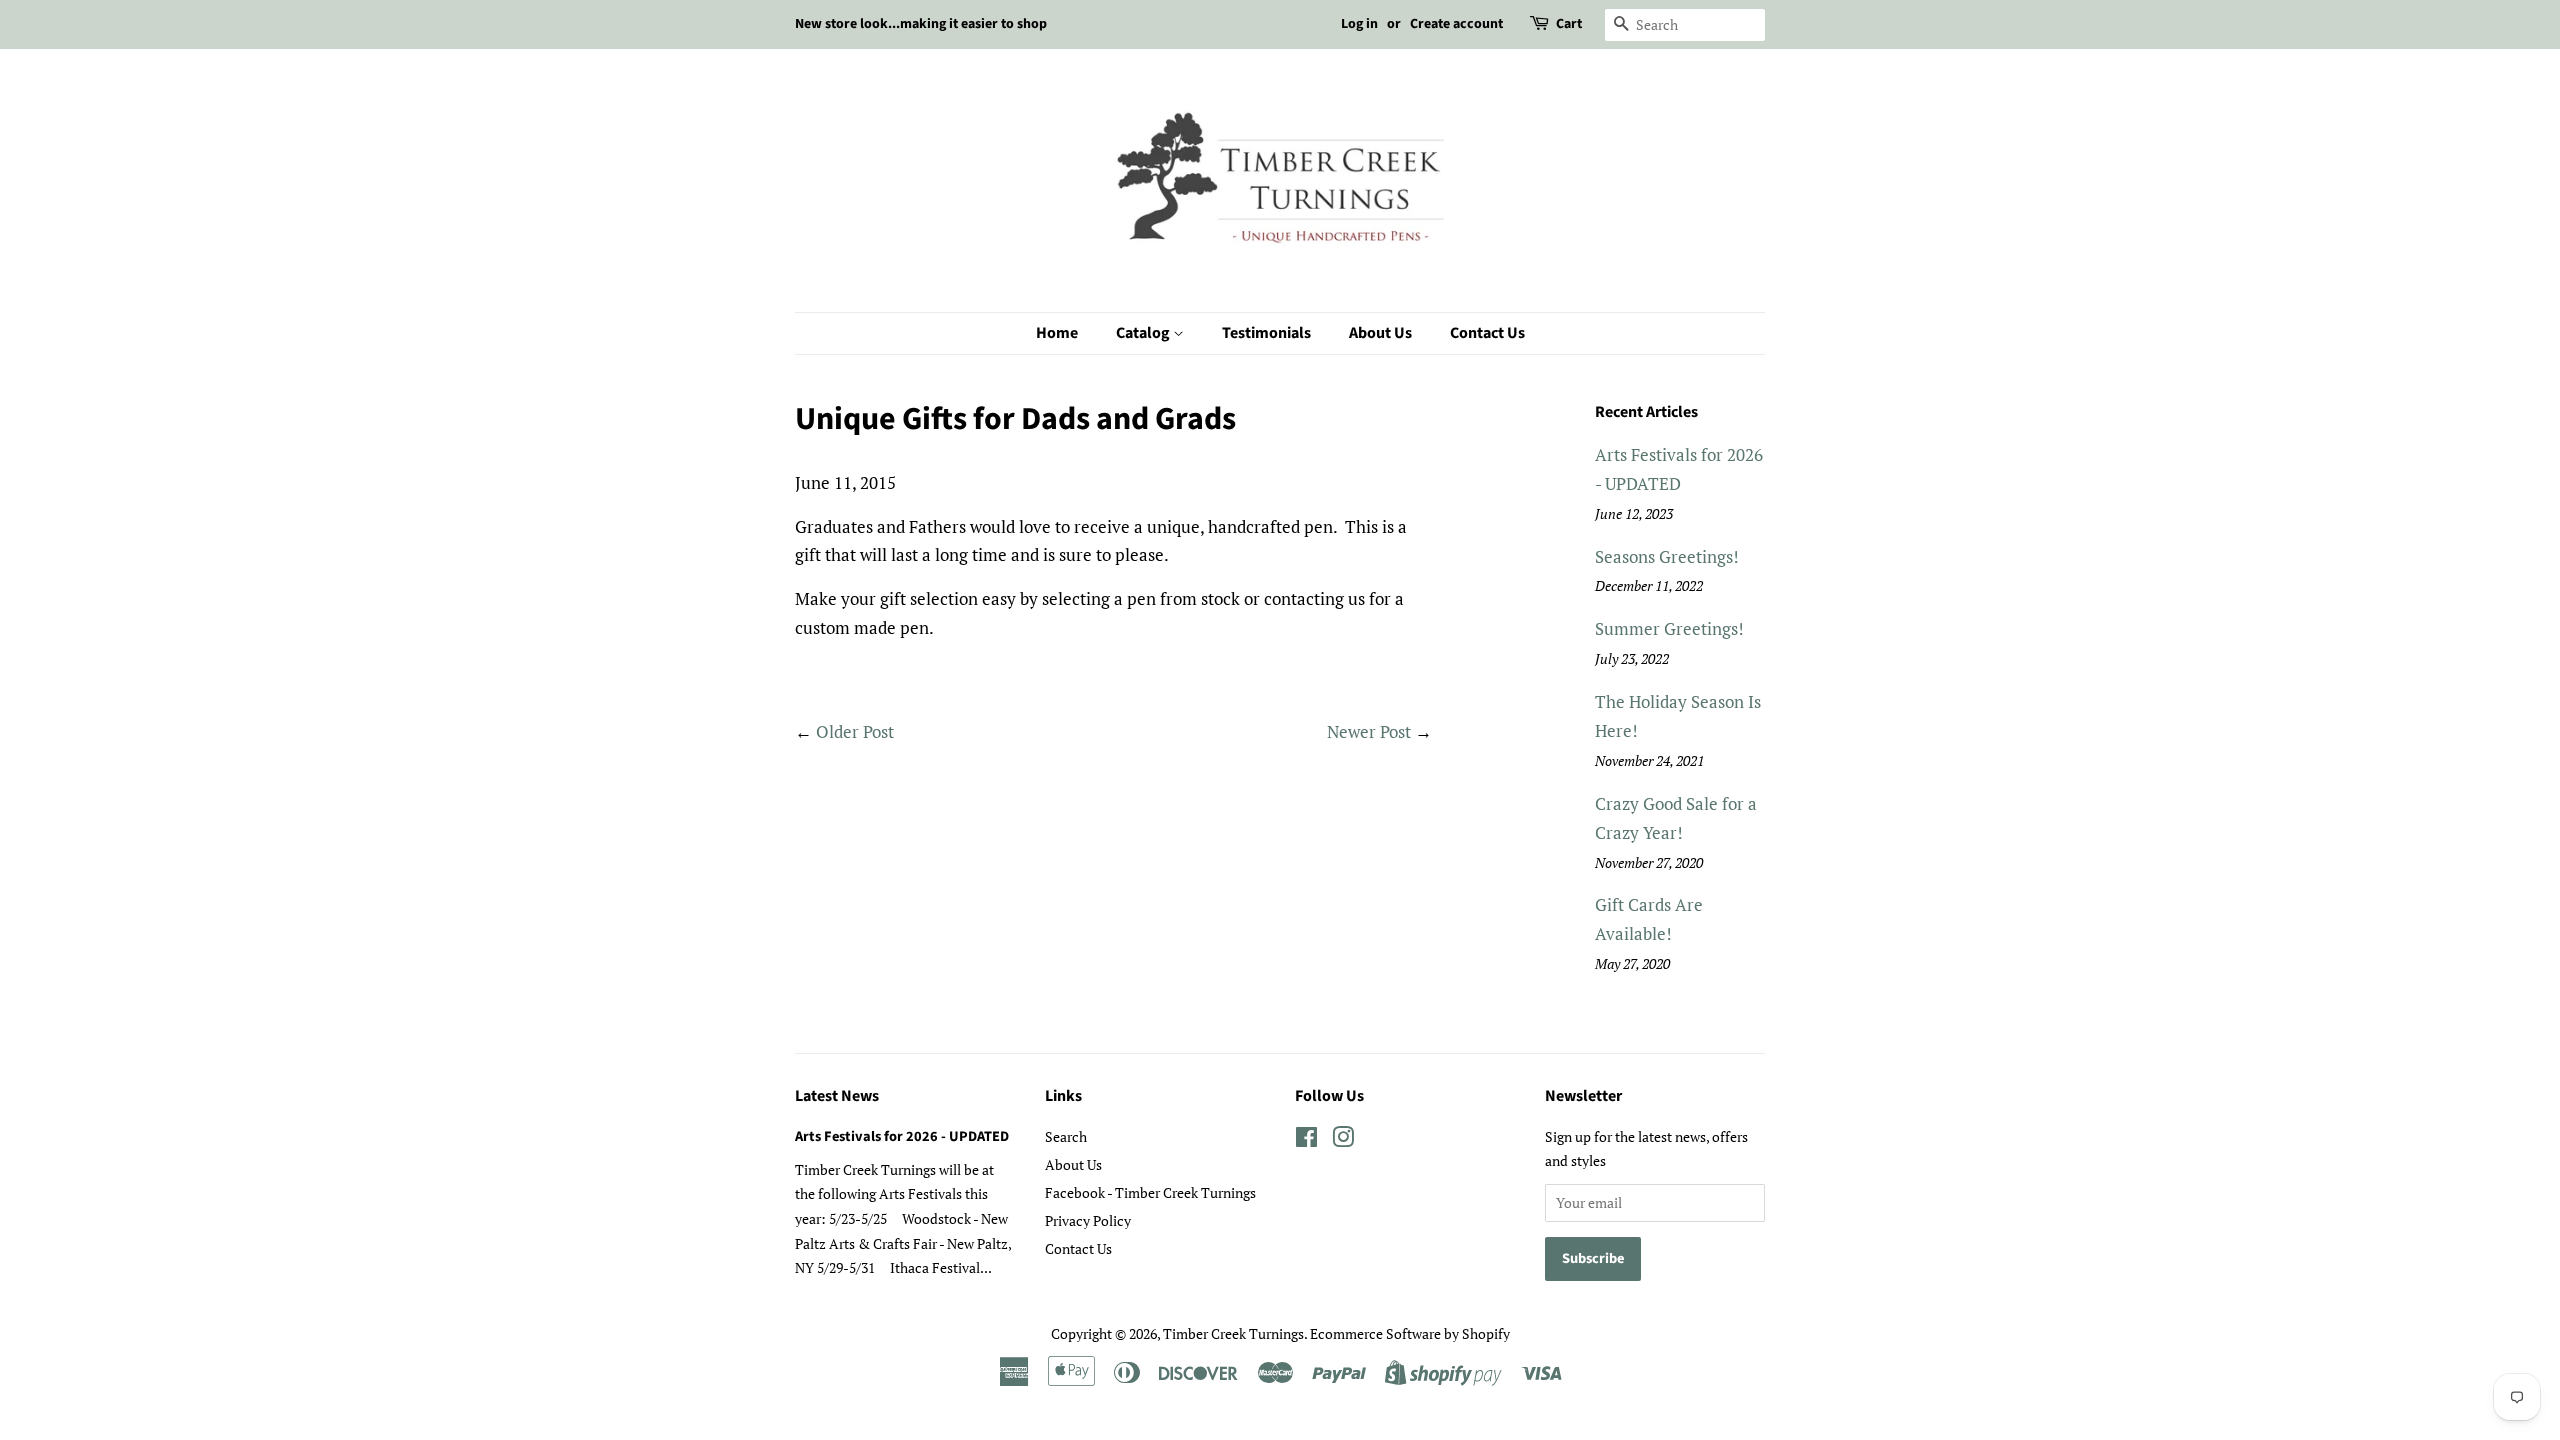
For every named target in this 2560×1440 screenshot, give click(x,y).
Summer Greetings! (1669, 628)
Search (1066, 1136)
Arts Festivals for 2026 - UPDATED (902, 1136)
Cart (1569, 24)
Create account (1456, 24)
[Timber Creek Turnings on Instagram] (1343, 1140)
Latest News (837, 1096)
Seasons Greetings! (1667, 556)
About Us (1380, 333)
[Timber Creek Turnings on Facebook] (1306, 1140)
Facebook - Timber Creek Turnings (1150, 1192)
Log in (1359, 24)
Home (1057, 333)
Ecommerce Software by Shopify (1410, 1333)
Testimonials (1266, 333)
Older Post (855, 731)
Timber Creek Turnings (1233, 1333)
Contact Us (1487, 333)
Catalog (1144, 333)
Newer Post (1369, 731)
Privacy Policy (1088, 1220)
